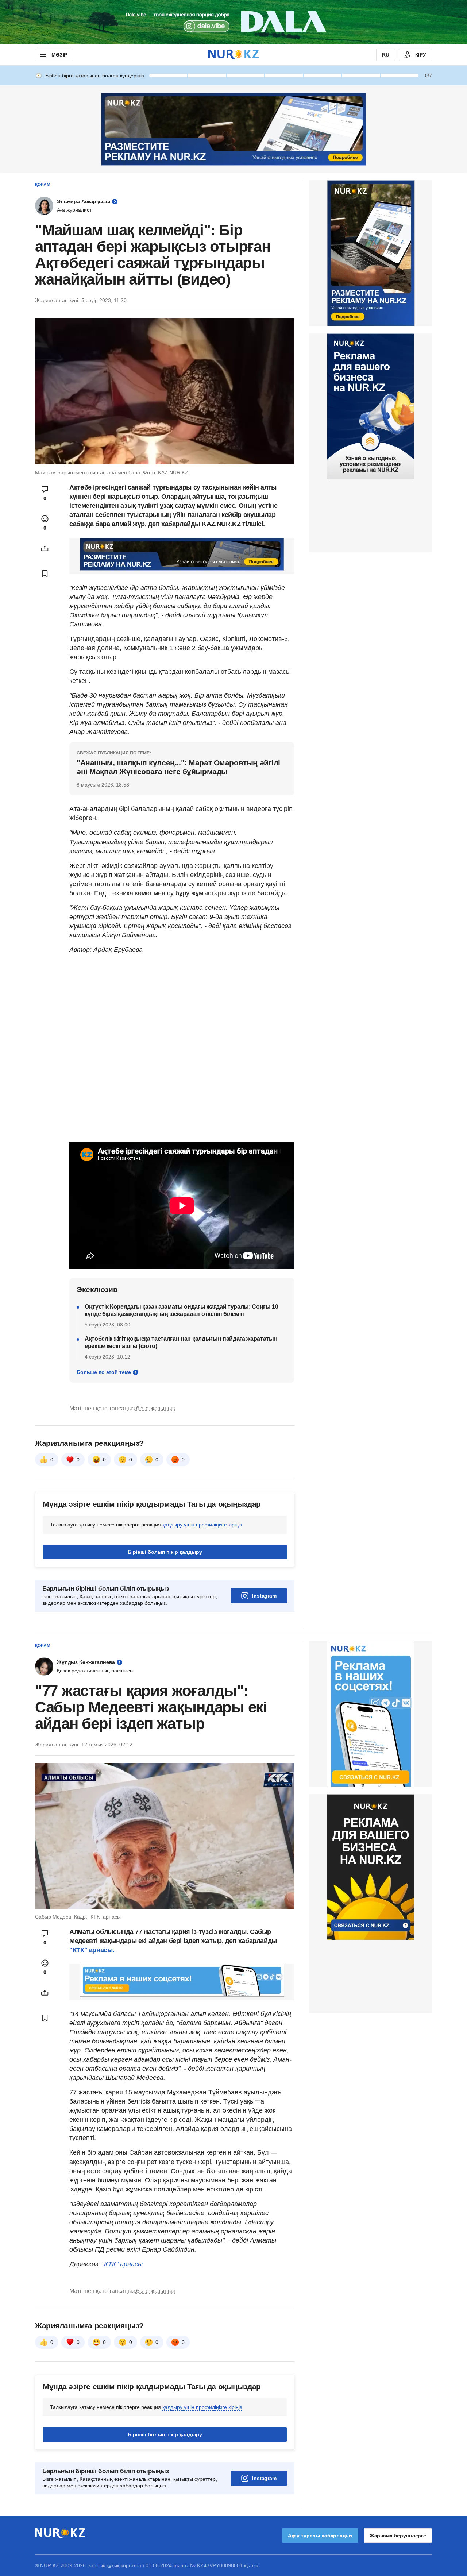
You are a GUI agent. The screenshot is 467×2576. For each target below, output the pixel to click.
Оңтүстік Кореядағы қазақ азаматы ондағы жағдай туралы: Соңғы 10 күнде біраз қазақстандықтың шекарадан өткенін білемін (182, 1310)
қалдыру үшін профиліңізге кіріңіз (202, 1525)
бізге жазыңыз (155, 1408)
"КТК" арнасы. (92, 1950)
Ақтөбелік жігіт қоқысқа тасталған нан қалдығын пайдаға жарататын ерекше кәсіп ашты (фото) (181, 1342)
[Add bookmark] (45, 573)
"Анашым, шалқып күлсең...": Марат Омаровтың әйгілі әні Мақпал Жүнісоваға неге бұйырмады (178, 767)
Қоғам (43, 185)
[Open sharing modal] (45, 548)
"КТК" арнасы (122, 2264)
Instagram (264, 1596)
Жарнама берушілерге (398, 2536)
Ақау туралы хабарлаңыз (320, 2536)
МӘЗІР (59, 55)
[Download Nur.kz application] (233, 22)
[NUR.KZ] (233, 55)
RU (386, 55)
